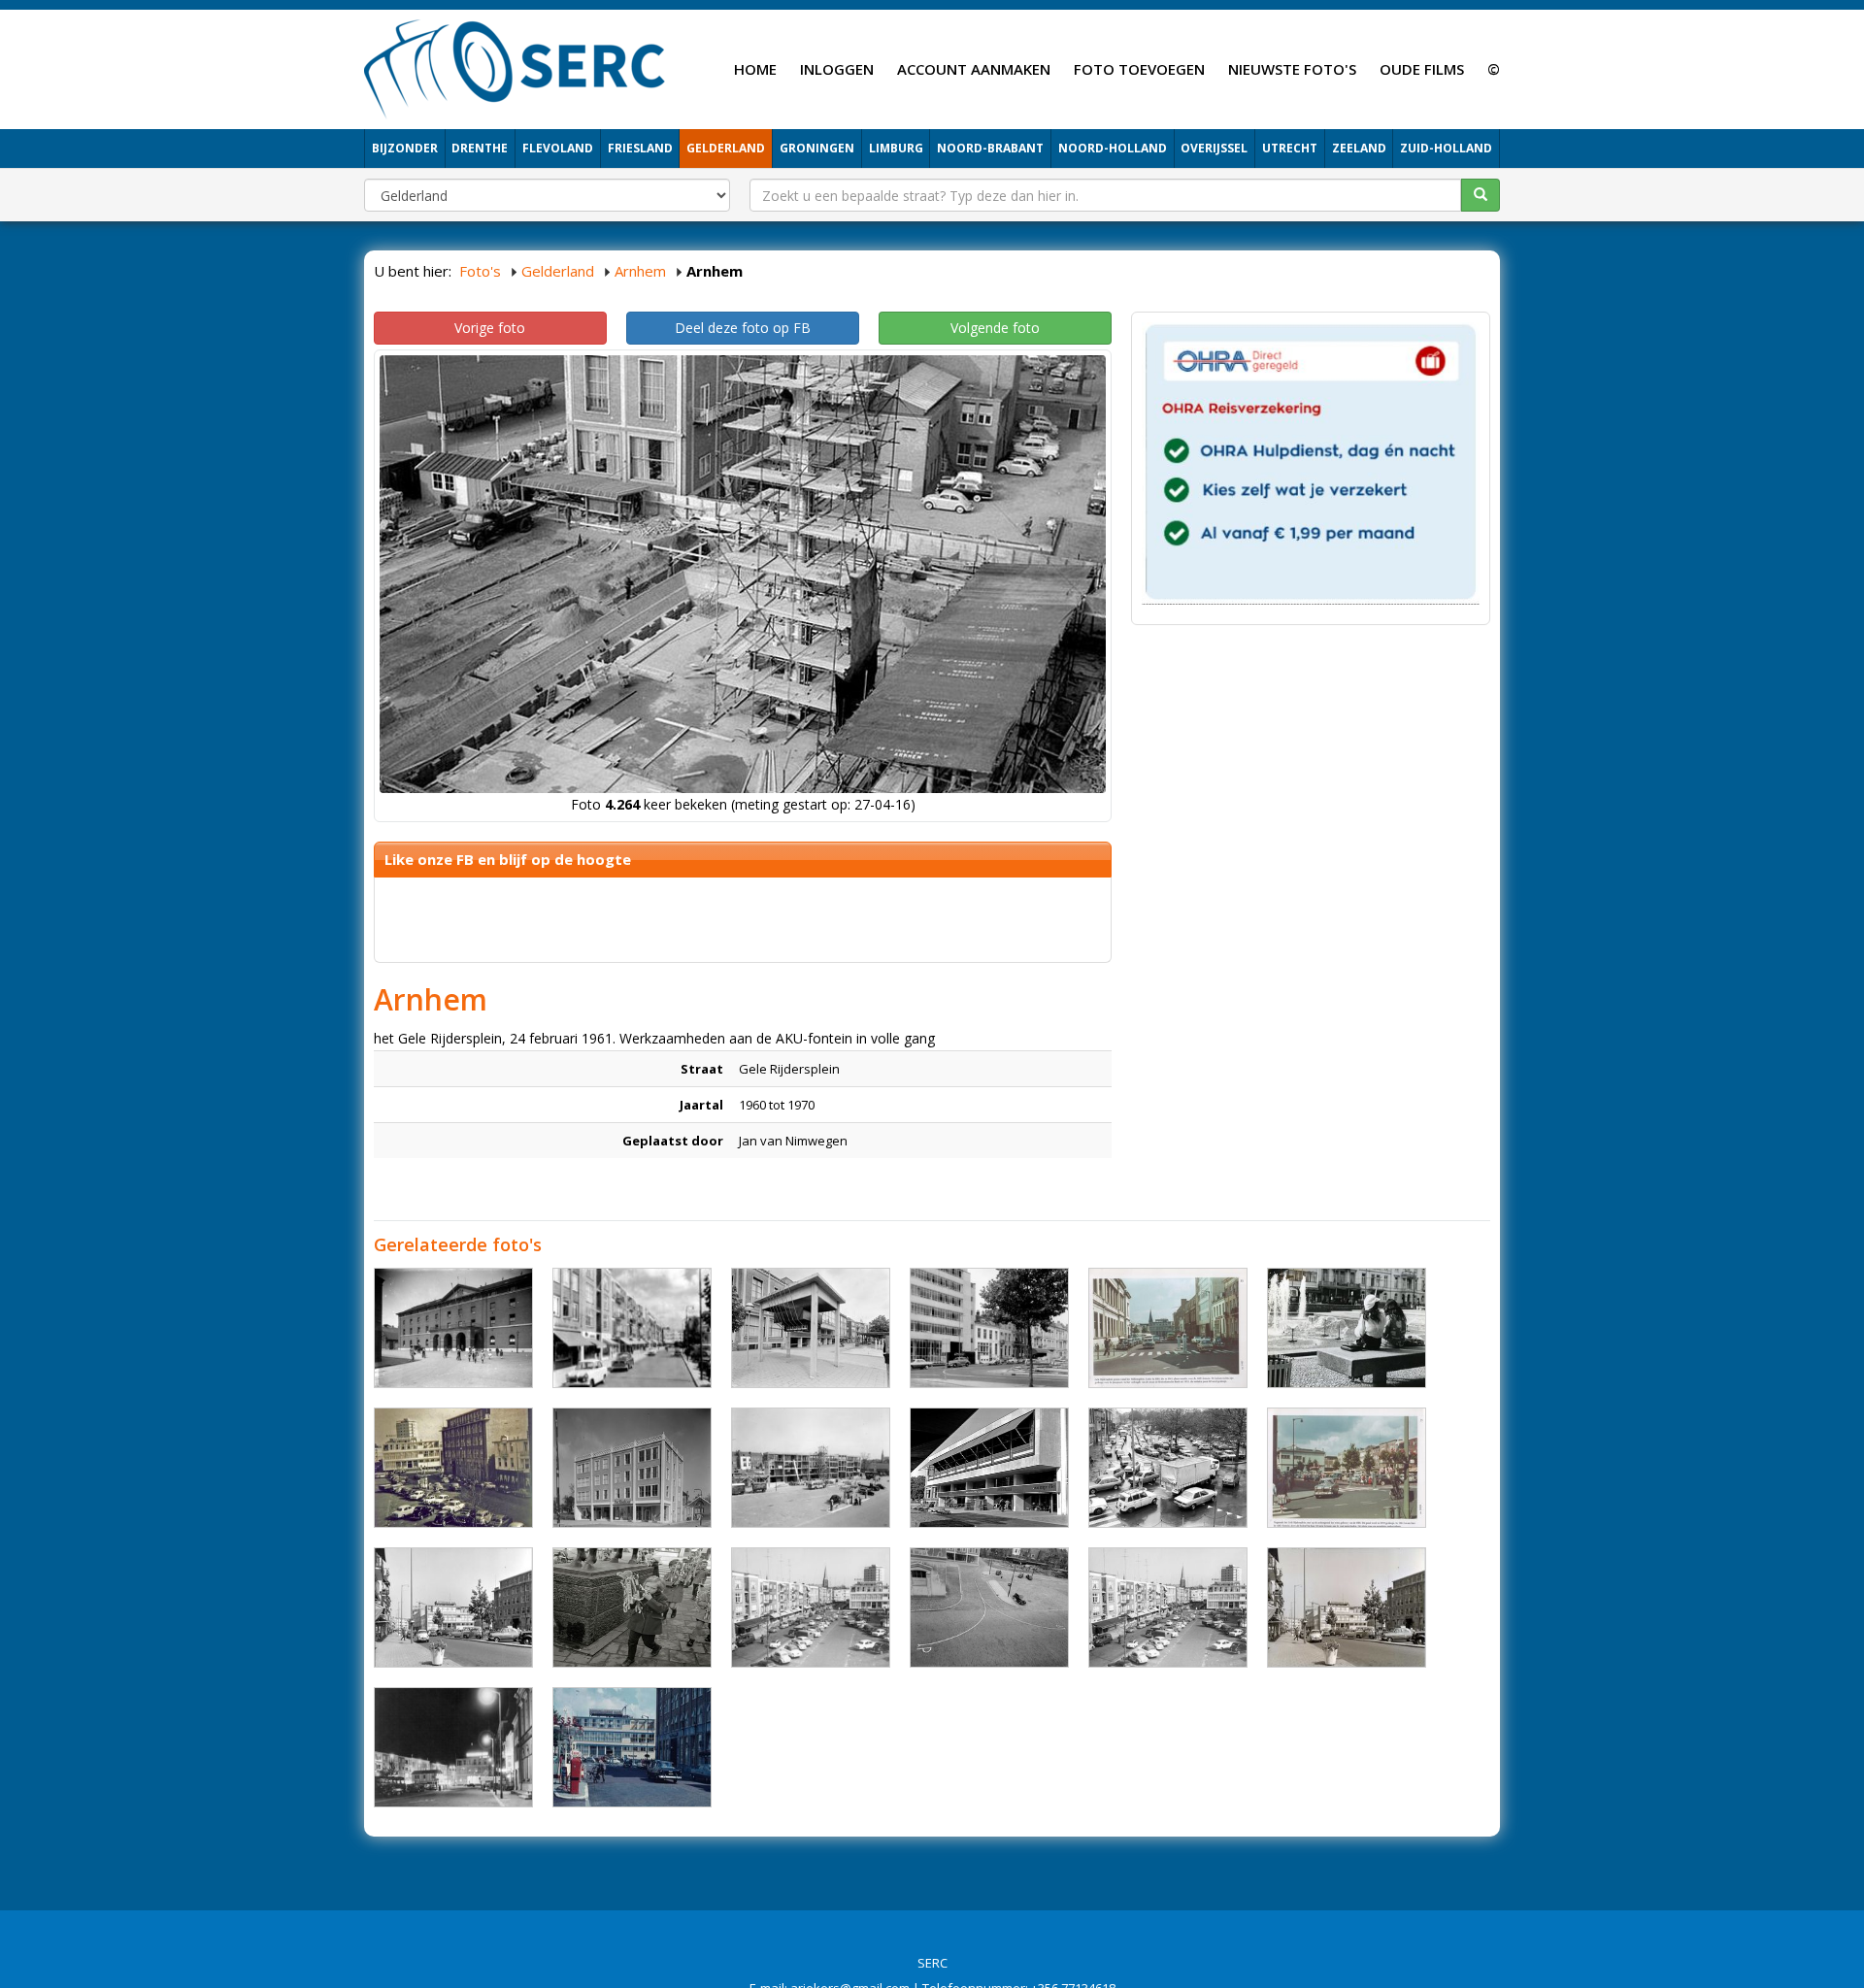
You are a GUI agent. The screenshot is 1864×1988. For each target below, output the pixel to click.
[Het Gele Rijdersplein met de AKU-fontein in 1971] (1347, 1328)
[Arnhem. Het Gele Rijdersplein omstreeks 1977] (811, 1328)
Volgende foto (995, 328)
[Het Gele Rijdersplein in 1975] (1168, 1468)
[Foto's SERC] (515, 67)
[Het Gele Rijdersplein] (1347, 1607)
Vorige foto (490, 328)
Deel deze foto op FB (743, 328)
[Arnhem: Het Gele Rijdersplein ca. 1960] (632, 1328)
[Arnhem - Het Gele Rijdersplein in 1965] (989, 1468)
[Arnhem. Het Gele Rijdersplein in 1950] (989, 1607)
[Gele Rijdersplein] (453, 1468)
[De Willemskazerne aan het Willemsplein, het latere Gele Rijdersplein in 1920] (453, 1328)
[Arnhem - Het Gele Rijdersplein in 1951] (632, 1468)
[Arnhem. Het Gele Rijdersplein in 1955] (1168, 1328)
